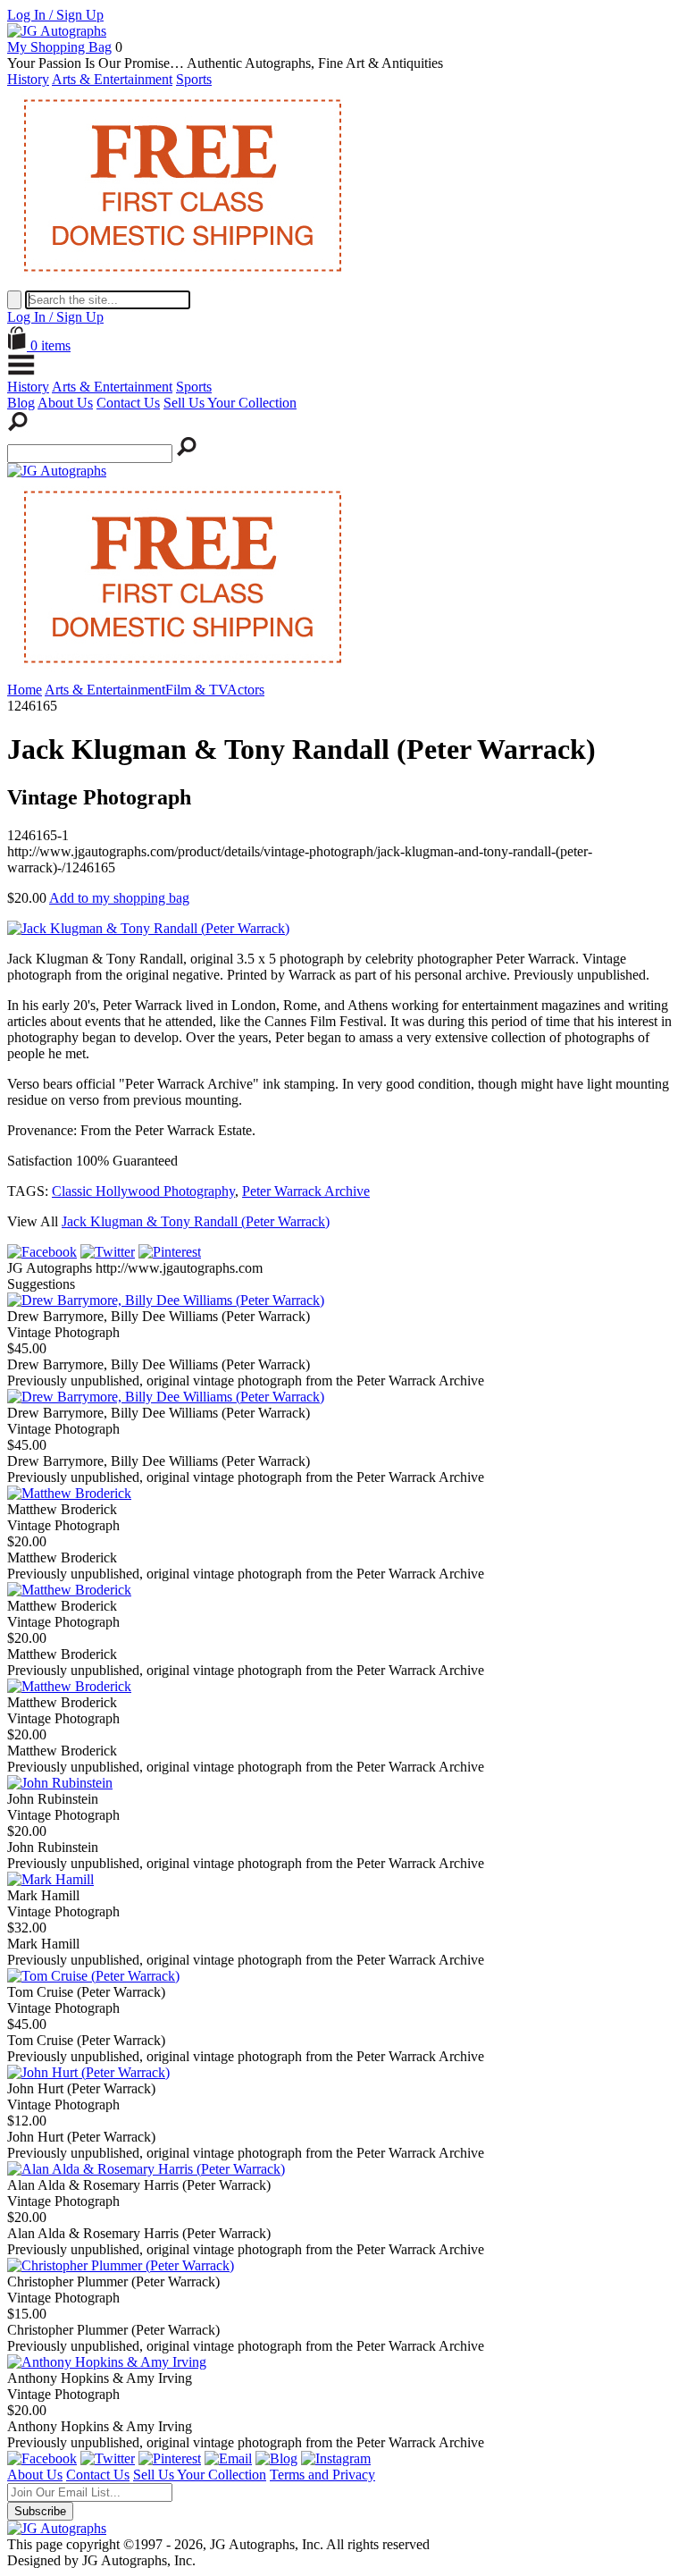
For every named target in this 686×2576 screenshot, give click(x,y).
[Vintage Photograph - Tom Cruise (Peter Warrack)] (93, 1976)
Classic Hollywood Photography (143, 1191)
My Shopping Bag (59, 47)
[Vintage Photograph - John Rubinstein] (60, 1783)
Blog (21, 403)
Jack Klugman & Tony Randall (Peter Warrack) (196, 1221)
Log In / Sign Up (55, 15)
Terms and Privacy (322, 2475)
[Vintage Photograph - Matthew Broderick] (69, 1493)
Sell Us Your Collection (230, 403)
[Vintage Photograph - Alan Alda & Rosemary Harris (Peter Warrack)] (146, 2169)
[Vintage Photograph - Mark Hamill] (50, 1879)
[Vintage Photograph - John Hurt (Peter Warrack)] (88, 2072)
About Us (65, 403)
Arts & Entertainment (112, 79)
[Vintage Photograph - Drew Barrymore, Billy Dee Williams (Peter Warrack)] (166, 1300)
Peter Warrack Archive (306, 1191)
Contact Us (128, 403)
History (28, 79)
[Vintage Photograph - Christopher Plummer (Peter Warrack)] (121, 2265)
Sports (194, 79)
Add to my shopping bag (119, 898)
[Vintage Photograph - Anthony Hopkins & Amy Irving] (107, 2362)
